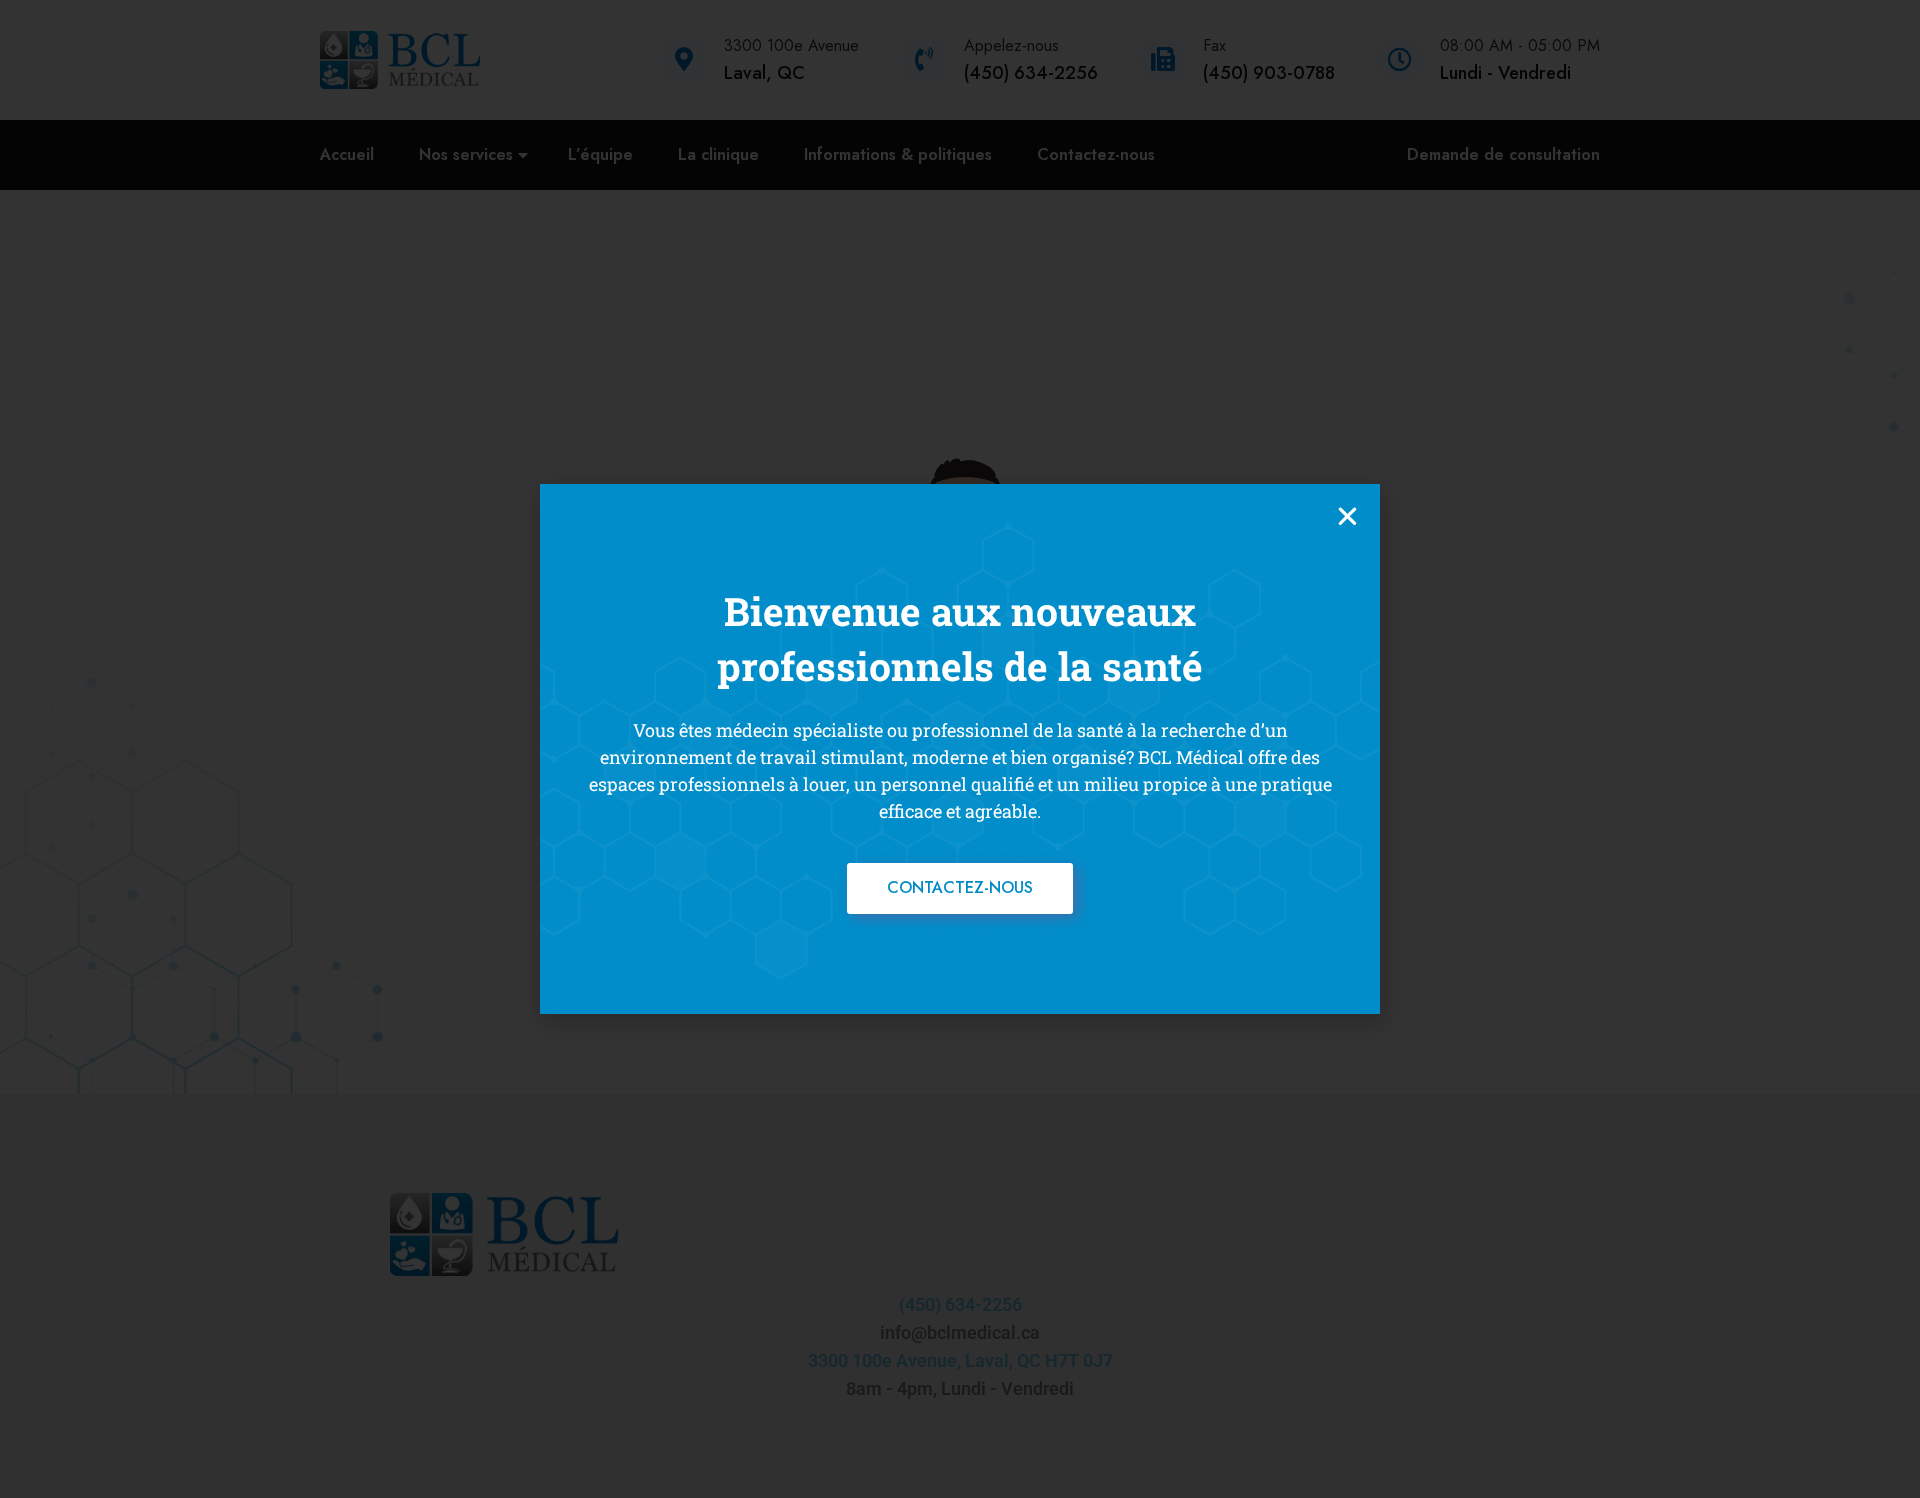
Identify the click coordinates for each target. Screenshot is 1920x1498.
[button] (1347, 516)
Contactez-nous (960, 887)
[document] (960, 749)
